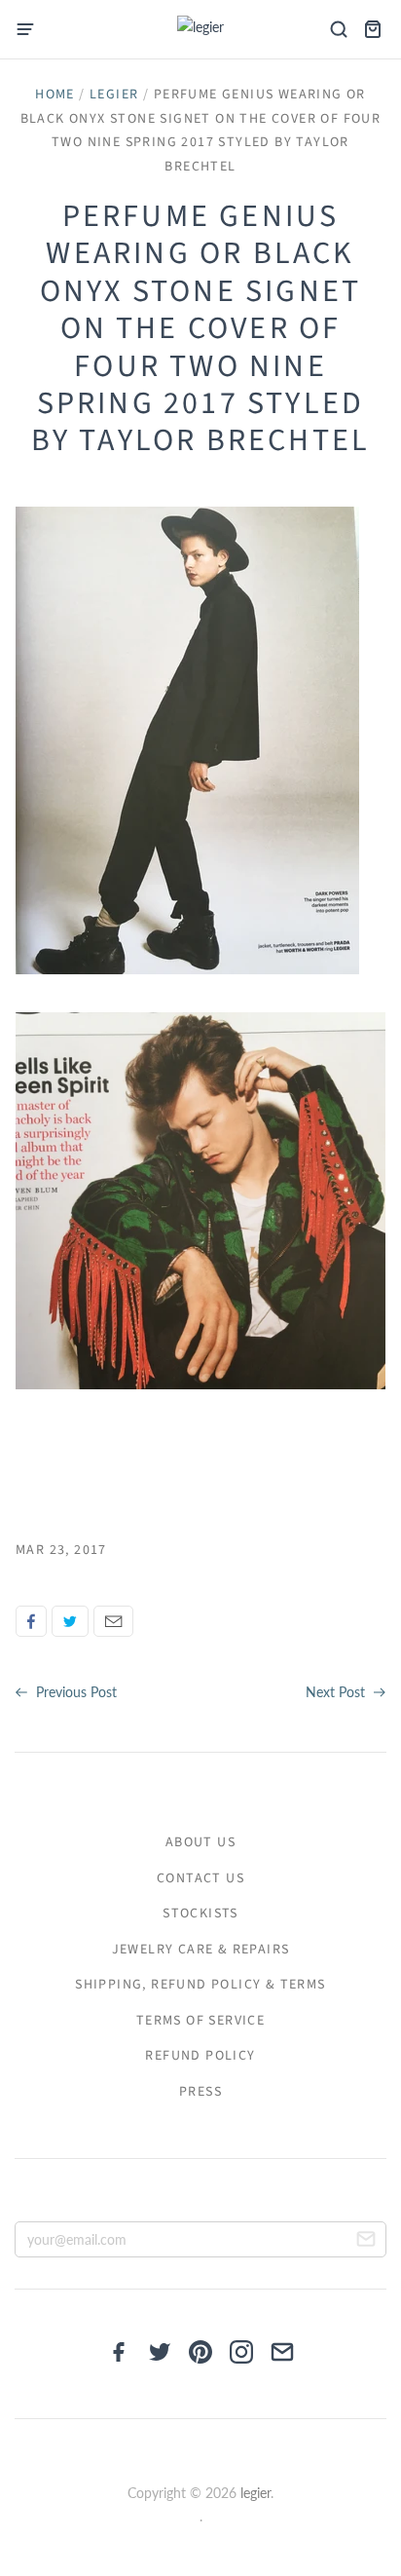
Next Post (337, 1692)
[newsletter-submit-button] (366, 2242)
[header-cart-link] (372, 30)
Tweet (70, 1621)
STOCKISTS (200, 1913)
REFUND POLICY (200, 2056)
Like (31, 1621)
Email (113, 1621)
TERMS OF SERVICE (200, 2021)
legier (255, 2493)
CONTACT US (200, 1878)
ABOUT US (200, 1842)
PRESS (200, 2092)
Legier (114, 95)
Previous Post (74, 1692)
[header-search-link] (338, 30)
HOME (55, 95)
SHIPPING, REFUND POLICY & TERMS (200, 1985)
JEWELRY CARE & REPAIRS (201, 1950)
